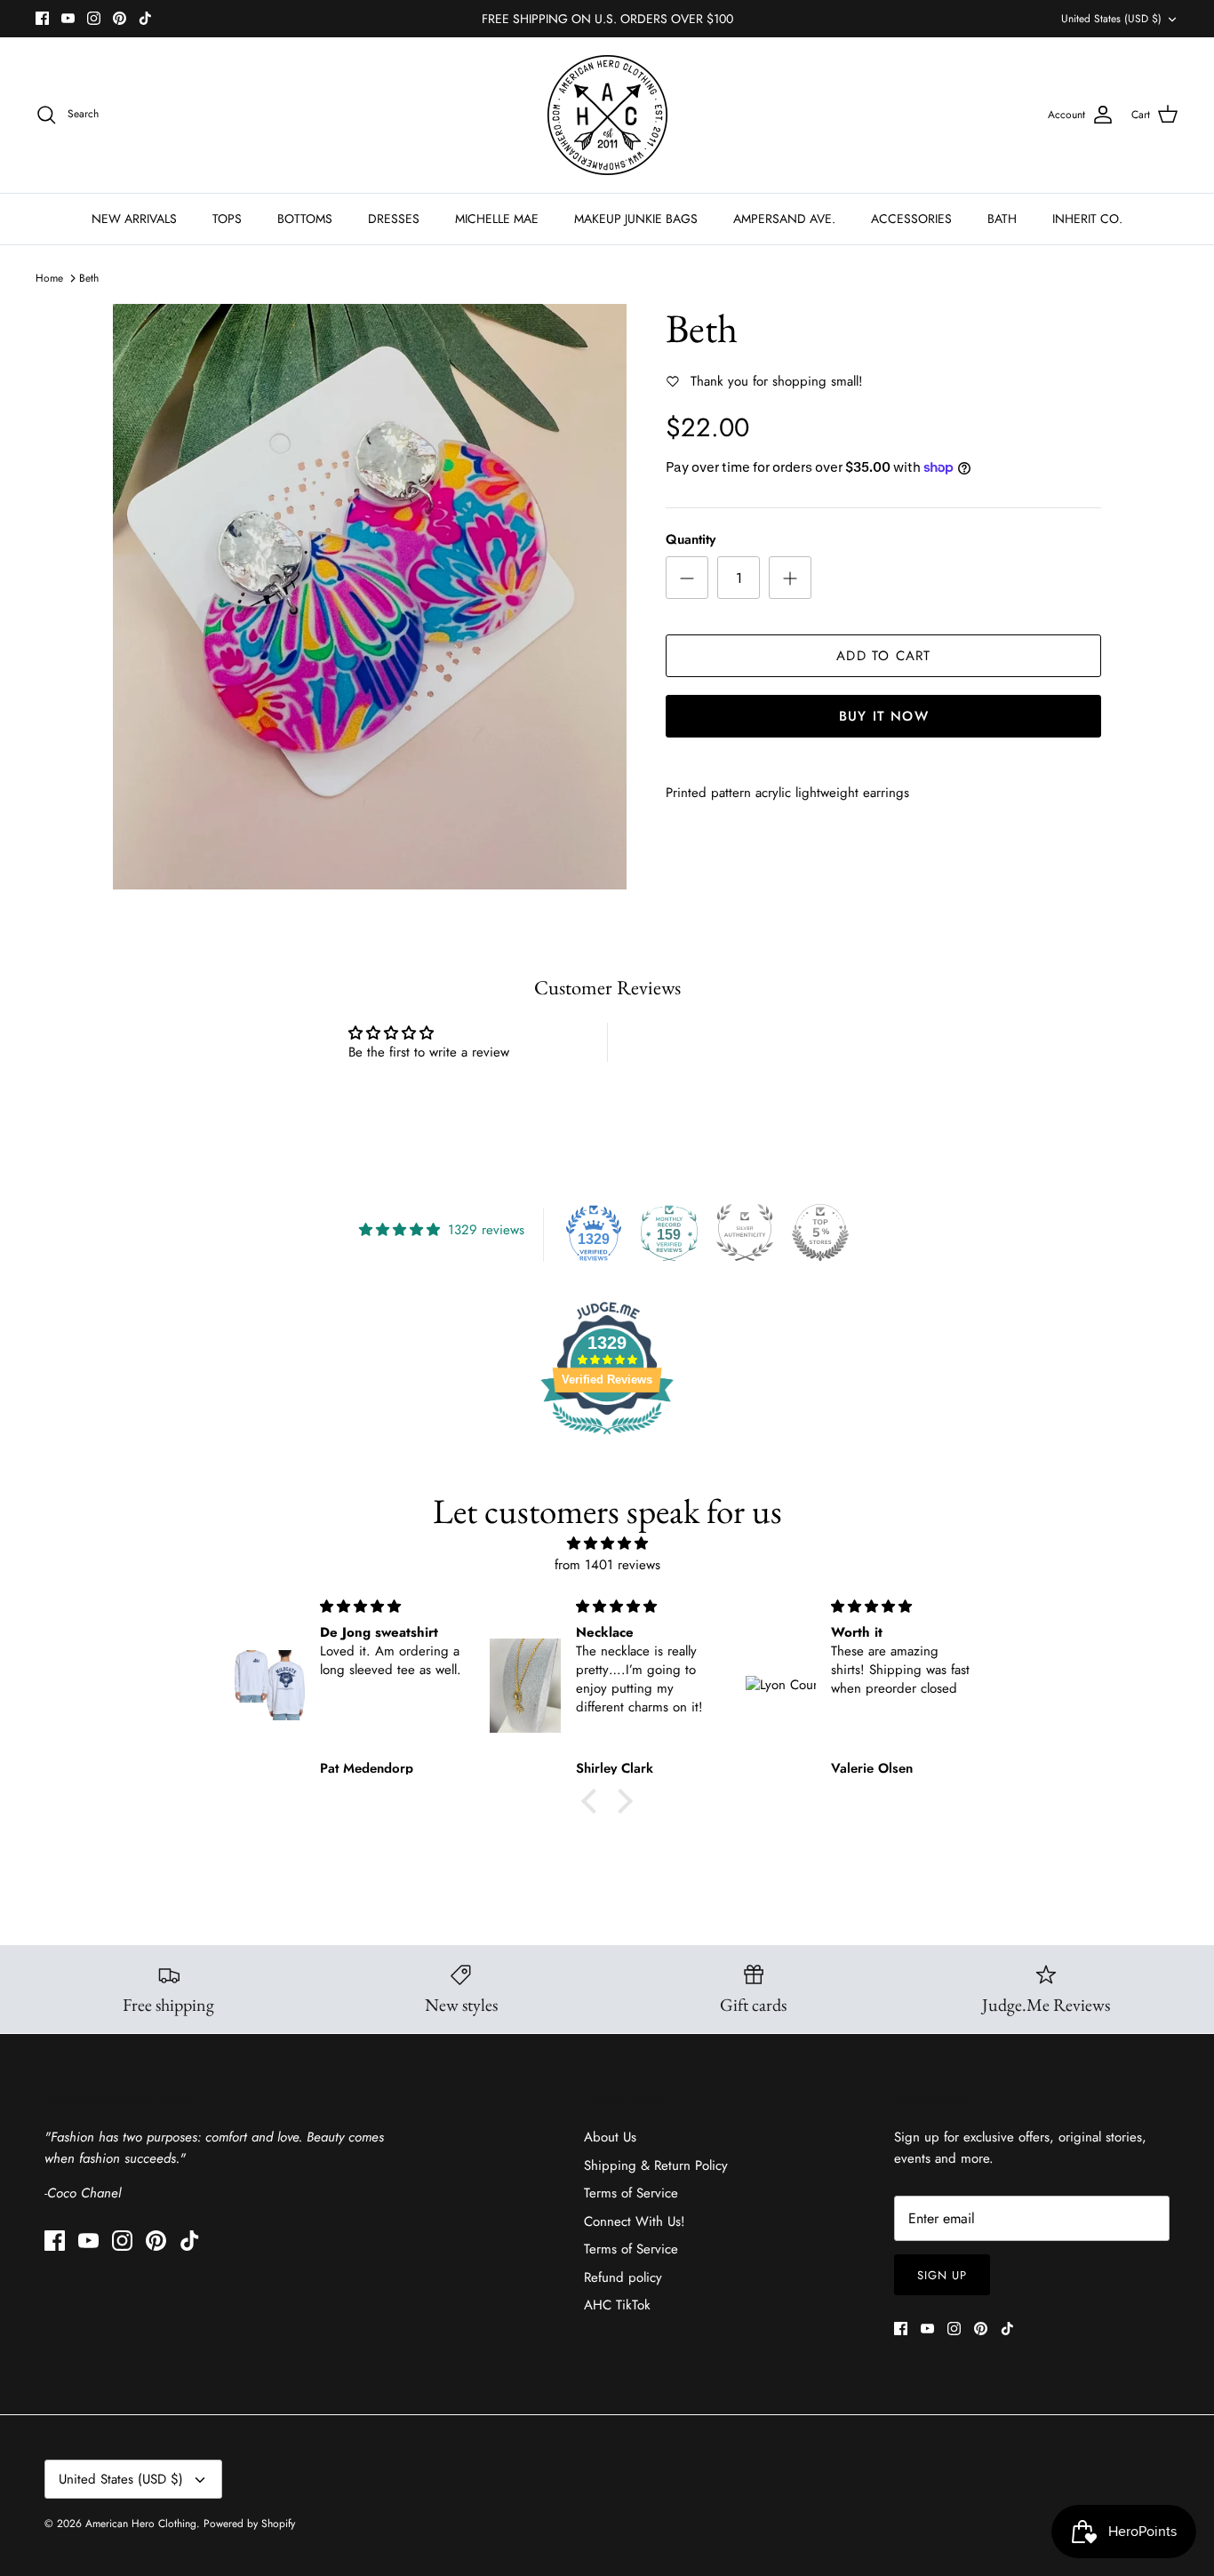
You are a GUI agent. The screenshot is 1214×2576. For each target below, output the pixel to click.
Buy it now (884, 716)
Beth (89, 278)
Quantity (691, 540)
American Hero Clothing (141, 2524)
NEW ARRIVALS (134, 219)
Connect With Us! (635, 2221)
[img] (607, 1543)
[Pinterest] (120, 18)
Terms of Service (631, 2193)
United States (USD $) (1111, 19)
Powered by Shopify (249, 2524)
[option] (370, 597)
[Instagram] (94, 18)
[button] (594, 1801)
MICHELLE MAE (497, 219)
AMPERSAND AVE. (784, 219)
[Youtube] (68, 18)
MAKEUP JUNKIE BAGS (636, 219)
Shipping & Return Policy (656, 2165)
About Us (610, 2137)
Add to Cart (883, 656)
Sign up (942, 2275)
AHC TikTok (617, 2305)
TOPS (227, 219)
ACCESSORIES (911, 219)
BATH (1002, 219)
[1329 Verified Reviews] (607, 1438)
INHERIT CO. (1087, 219)
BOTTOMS (305, 219)
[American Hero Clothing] (607, 115)
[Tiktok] (145, 18)
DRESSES (394, 219)
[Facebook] (42, 18)
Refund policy (623, 2277)
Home (49, 278)
